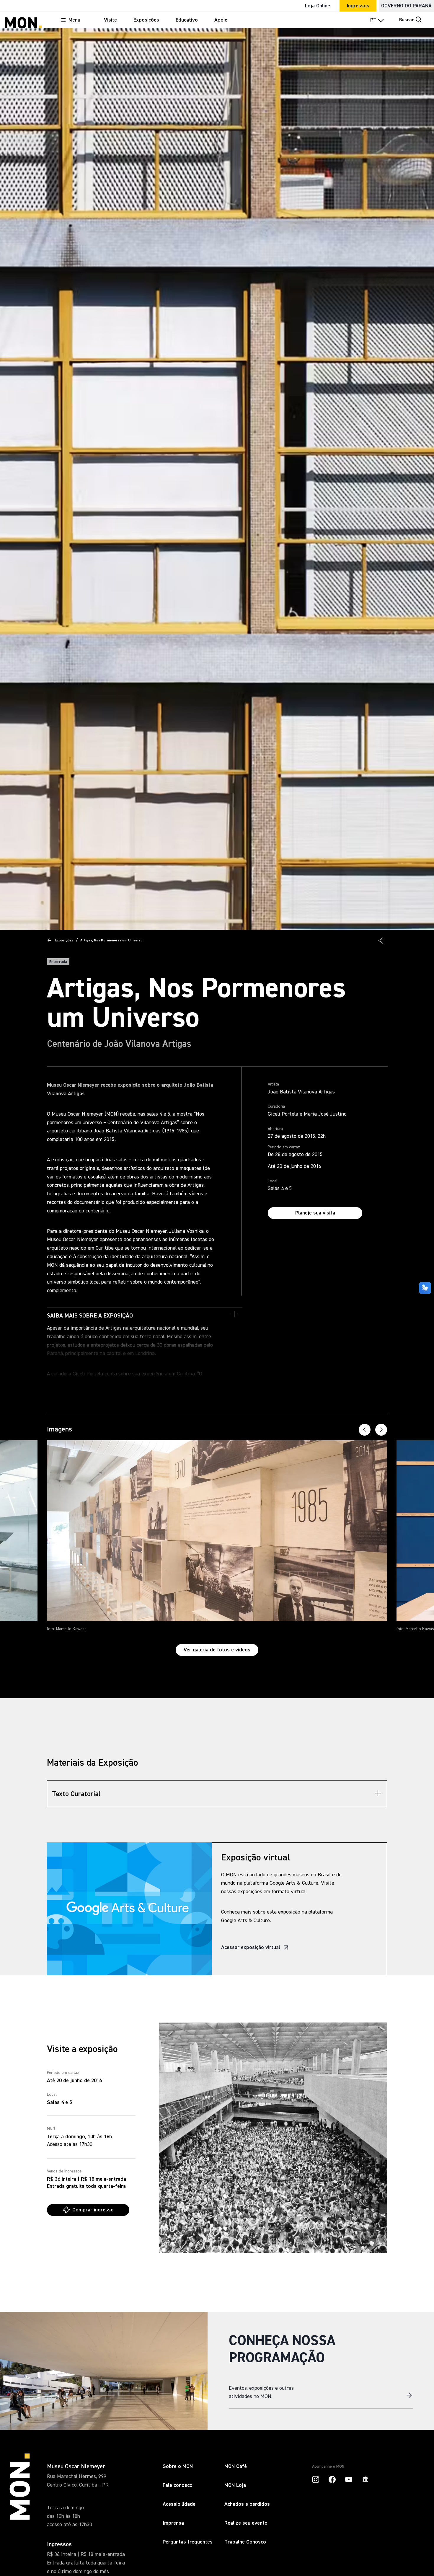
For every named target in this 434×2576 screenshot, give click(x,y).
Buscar (407, 20)
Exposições (64, 941)
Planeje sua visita (315, 1213)
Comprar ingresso (93, 2210)
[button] (381, 941)
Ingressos (358, 6)
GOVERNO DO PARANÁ (406, 6)
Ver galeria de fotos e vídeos (217, 1650)
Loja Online (318, 6)
